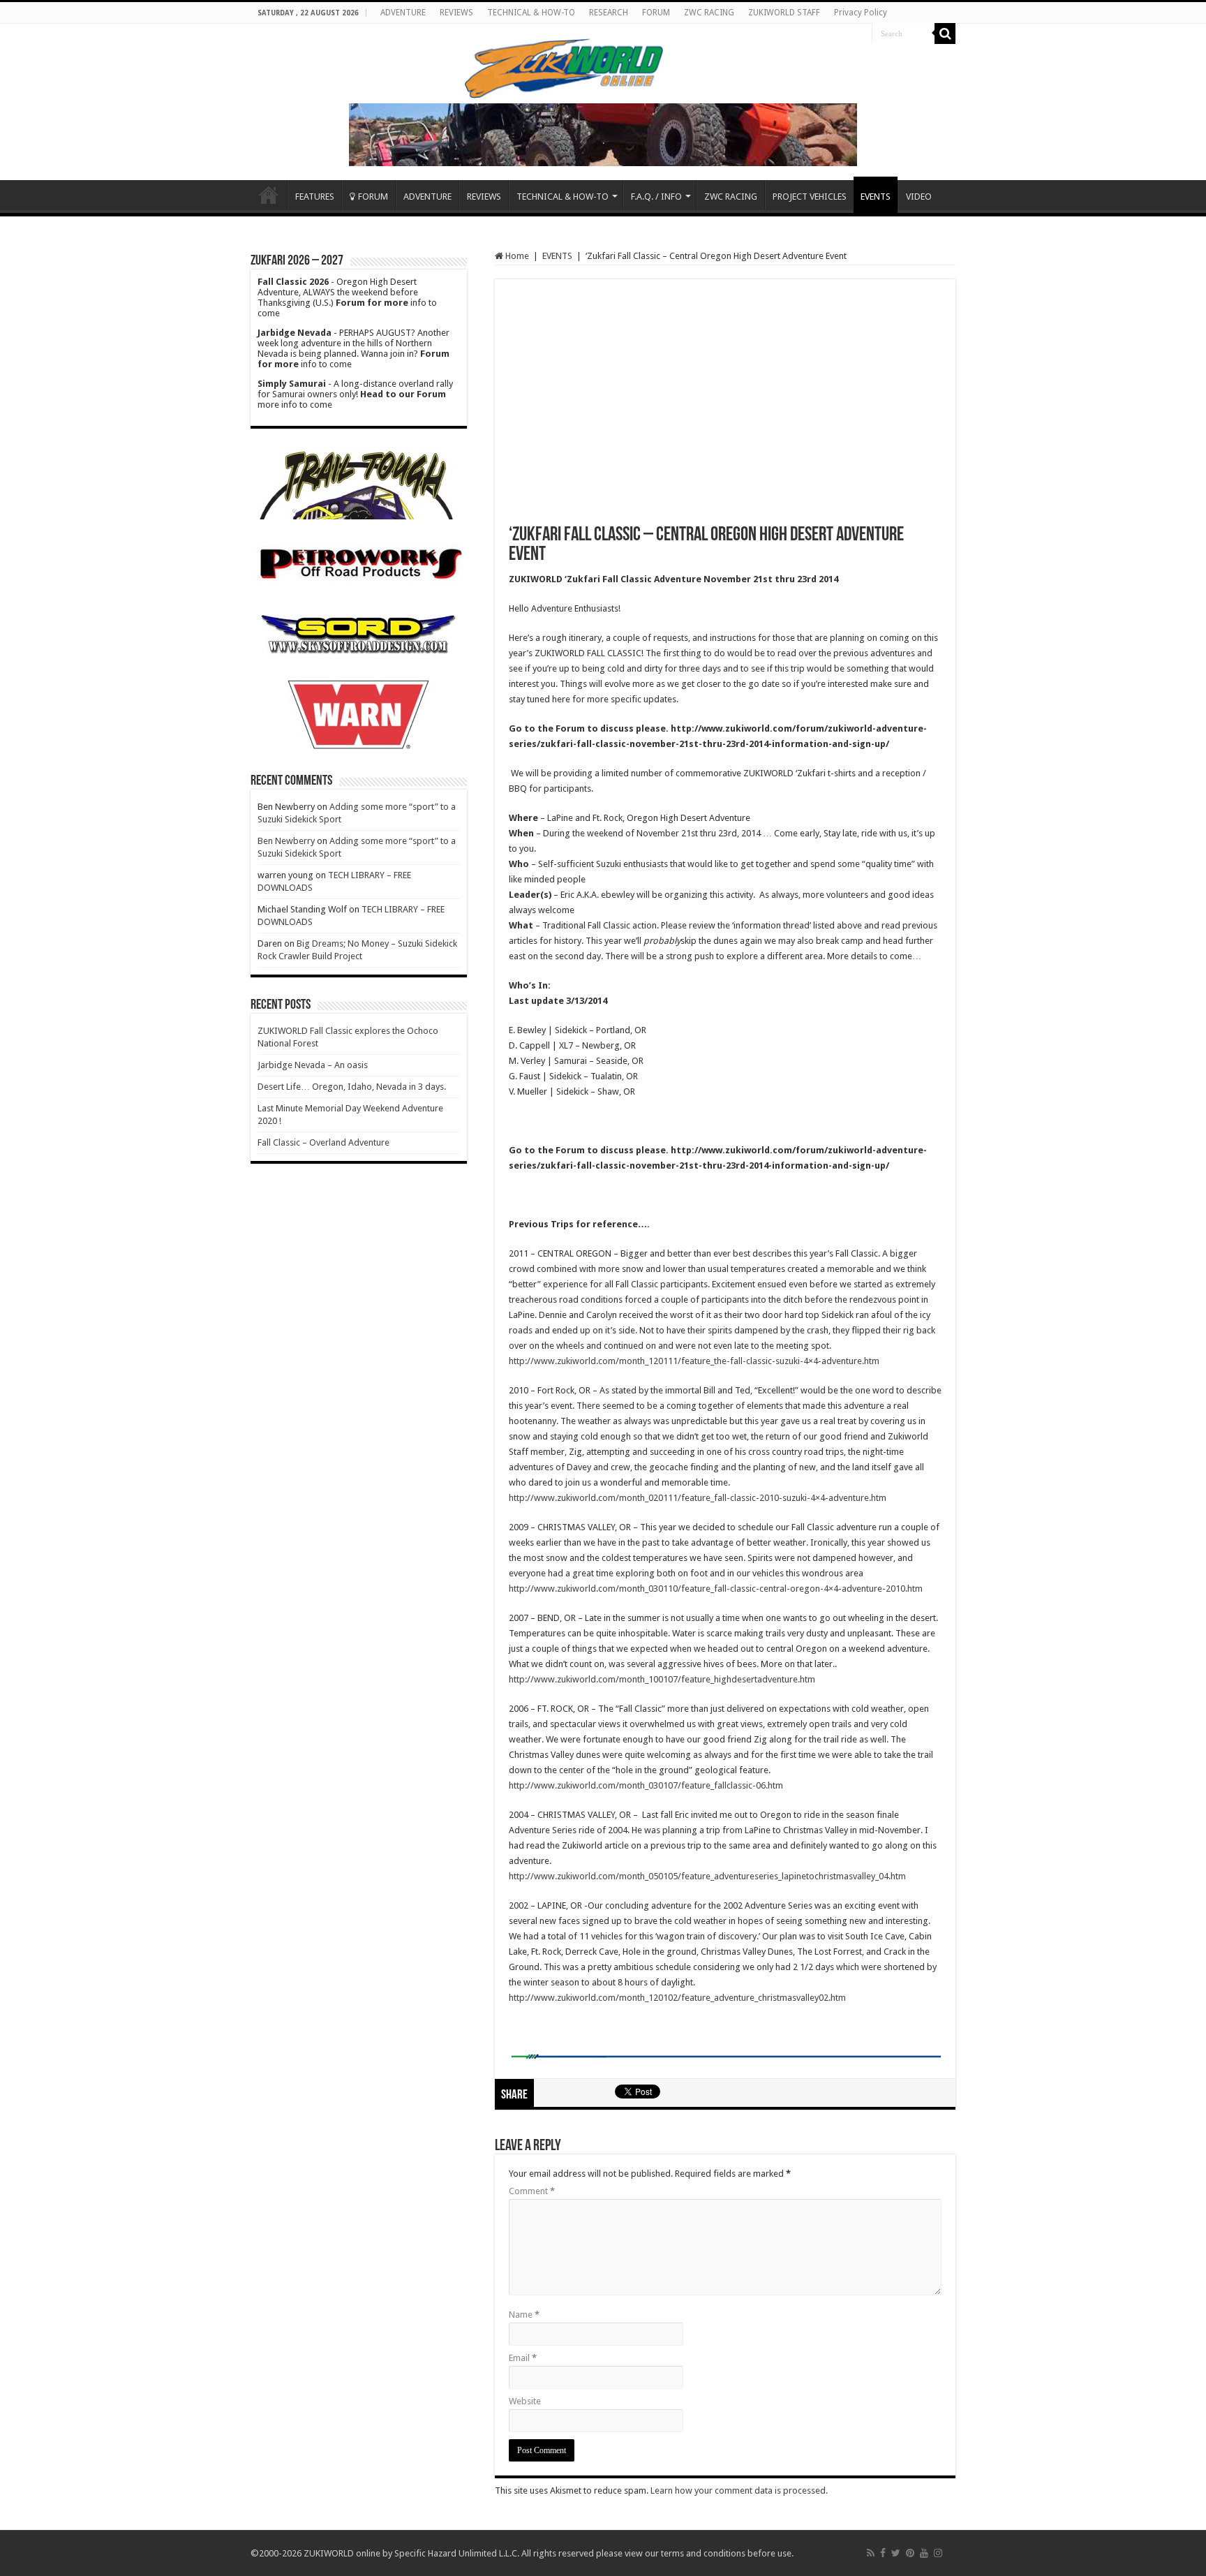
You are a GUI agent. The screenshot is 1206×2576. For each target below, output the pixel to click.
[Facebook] (883, 2553)
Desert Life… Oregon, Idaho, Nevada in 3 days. (352, 1087)
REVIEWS (456, 13)
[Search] (945, 34)
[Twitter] (896, 2553)
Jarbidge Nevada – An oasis (313, 1065)
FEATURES (315, 197)
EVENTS (876, 197)
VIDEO (919, 197)
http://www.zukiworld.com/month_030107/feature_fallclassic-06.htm (646, 1785)
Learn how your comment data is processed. (739, 2490)
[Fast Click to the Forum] (603, 134)
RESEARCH (609, 13)
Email (523, 2358)
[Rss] (871, 2553)
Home (269, 195)
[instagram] (938, 2553)
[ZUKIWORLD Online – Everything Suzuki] (565, 66)
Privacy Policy (861, 13)
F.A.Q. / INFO (656, 197)
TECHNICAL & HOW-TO (531, 13)
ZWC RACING (709, 13)
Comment (532, 2191)
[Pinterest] (910, 2553)
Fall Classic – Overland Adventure (323, 1142)
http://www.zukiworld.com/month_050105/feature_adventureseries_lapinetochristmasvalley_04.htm (707, 1876)
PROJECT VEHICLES (810, 197)
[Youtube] (924, 2553)
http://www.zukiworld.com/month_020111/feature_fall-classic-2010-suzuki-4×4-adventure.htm (698, 1498)
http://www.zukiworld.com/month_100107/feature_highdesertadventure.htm (662, 1679)
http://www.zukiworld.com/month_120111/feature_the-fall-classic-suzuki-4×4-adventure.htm (694, 1361)
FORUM (656, 13)
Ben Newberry (286, 841)
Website (525, 2401)
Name (524, 2315)
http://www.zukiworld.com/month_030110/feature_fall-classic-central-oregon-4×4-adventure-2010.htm (716, 1589)
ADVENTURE (403, 13)
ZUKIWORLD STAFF (784, 13)
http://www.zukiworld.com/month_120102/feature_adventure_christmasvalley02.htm (677, 1998)
